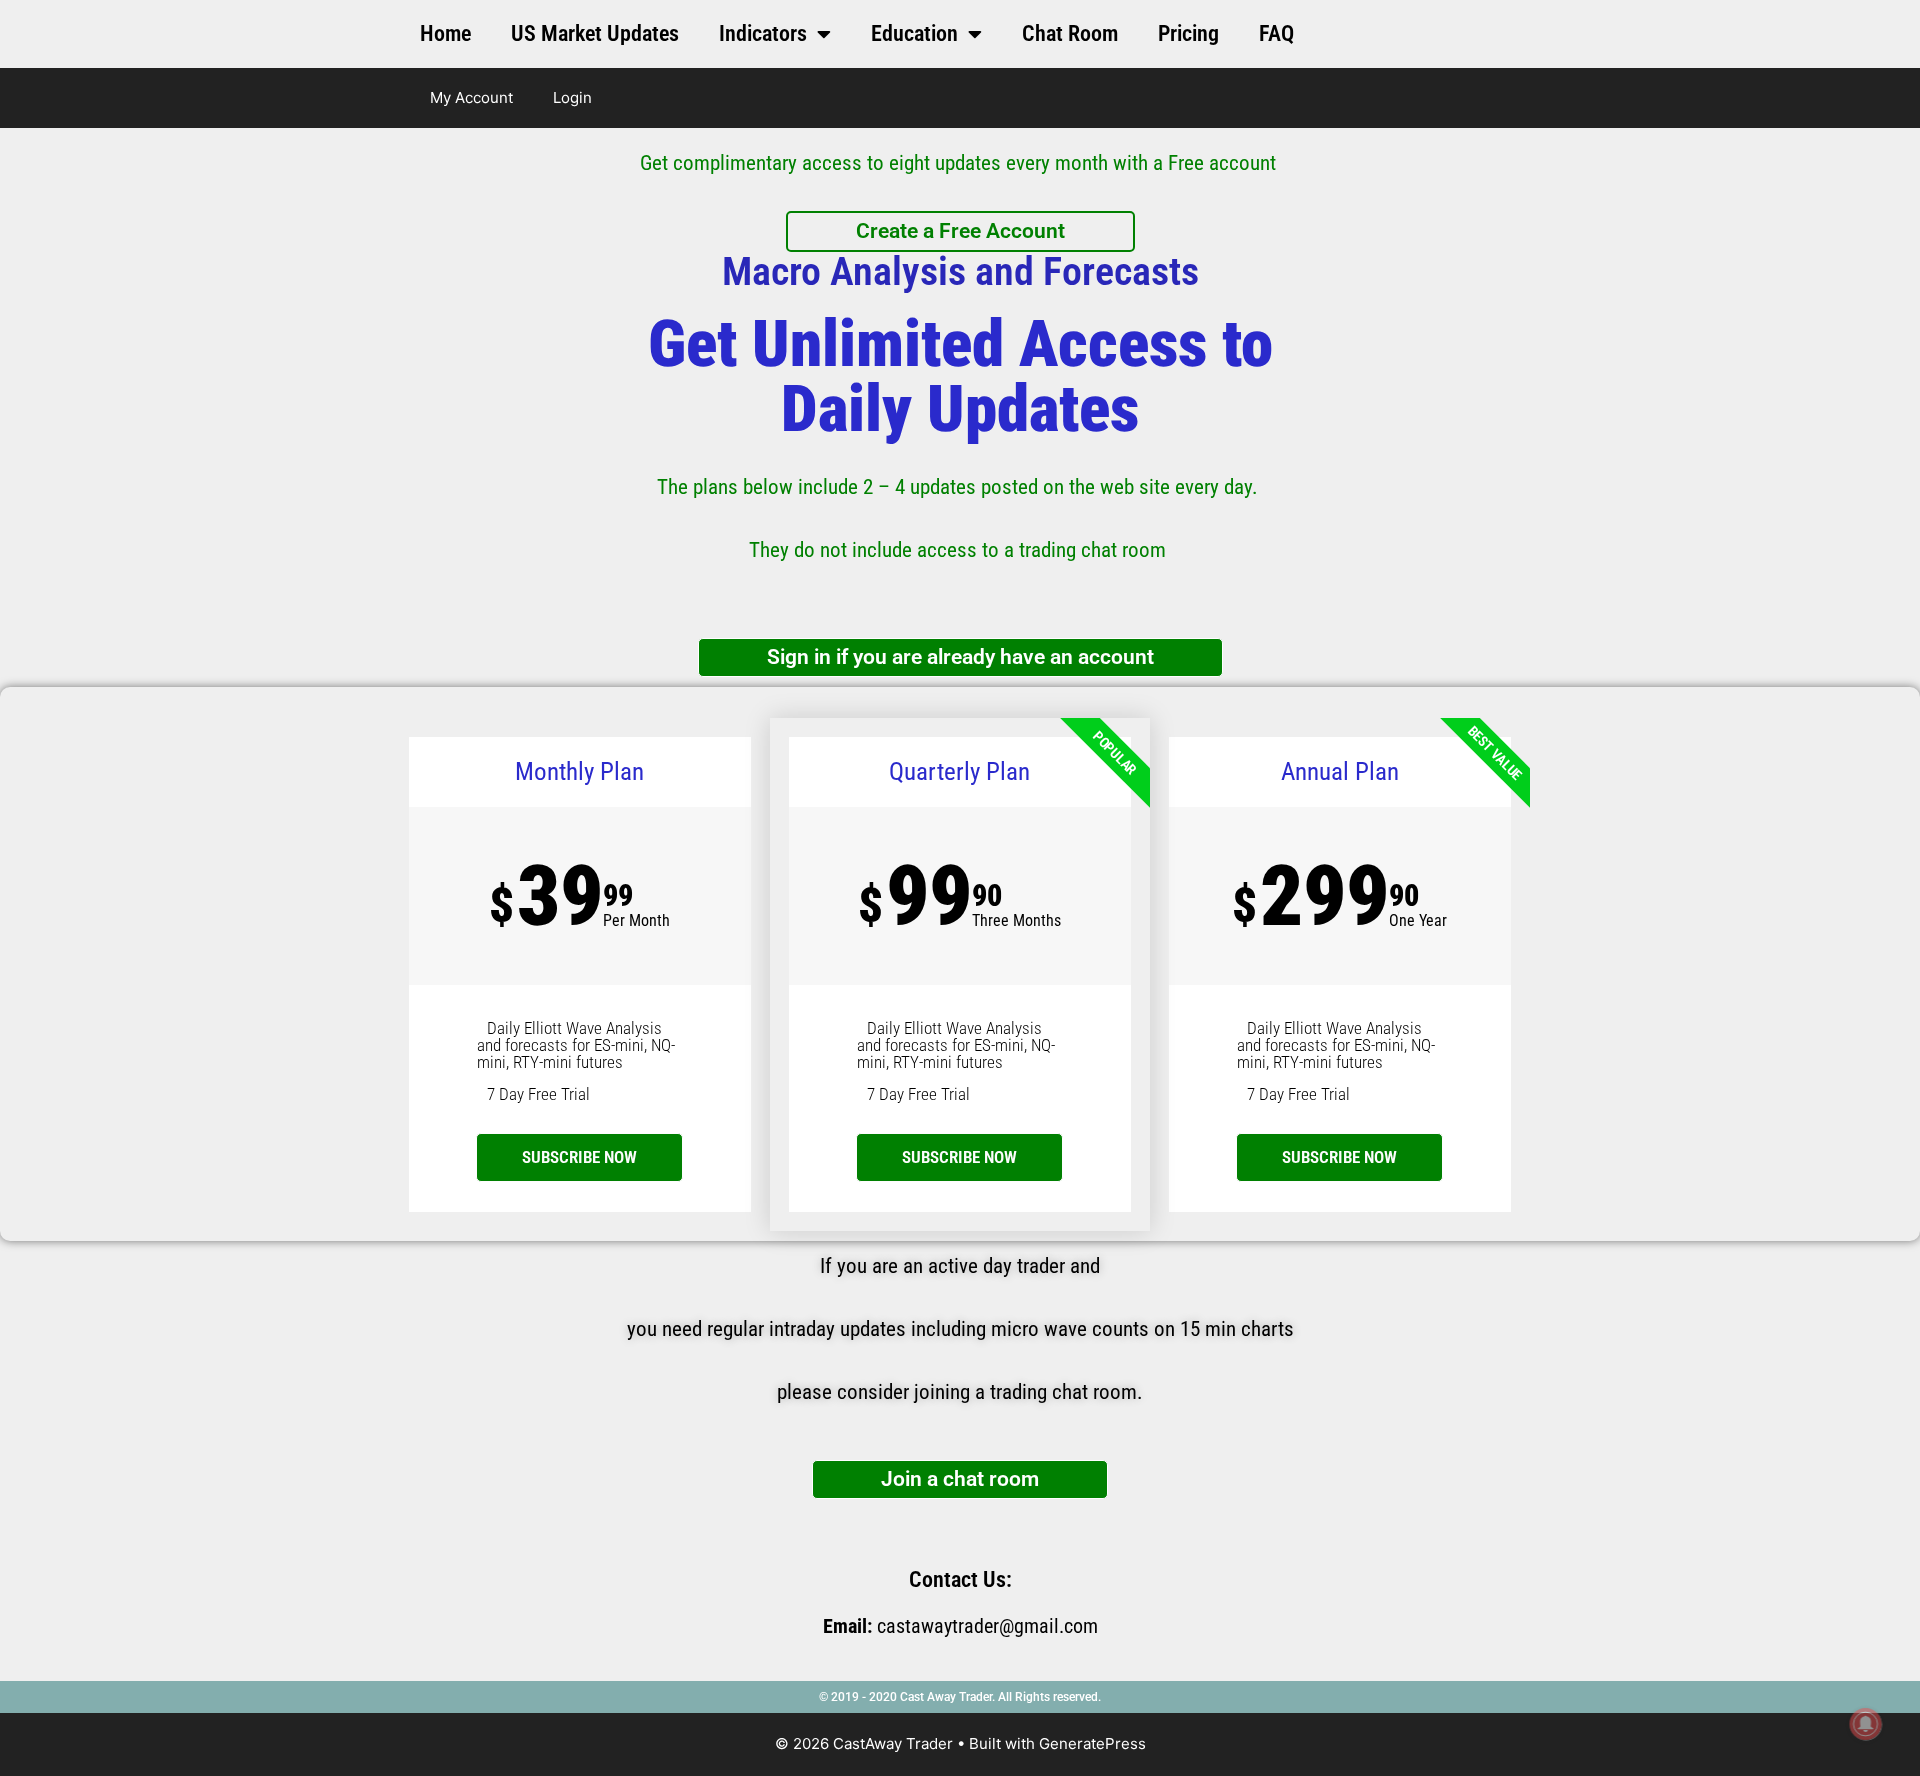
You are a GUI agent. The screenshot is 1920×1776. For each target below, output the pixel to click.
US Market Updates (595, 33)
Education (914, 33)
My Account (471, 97)
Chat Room (1070, 33)
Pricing (1188, 33)
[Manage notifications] (1866, 1724)
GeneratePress (1092, 1743)
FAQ (1276, 33)
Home (445, 33)
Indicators (763, 33)
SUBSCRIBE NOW (959, 1157)
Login (572, 97)
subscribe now (579, 1157)
